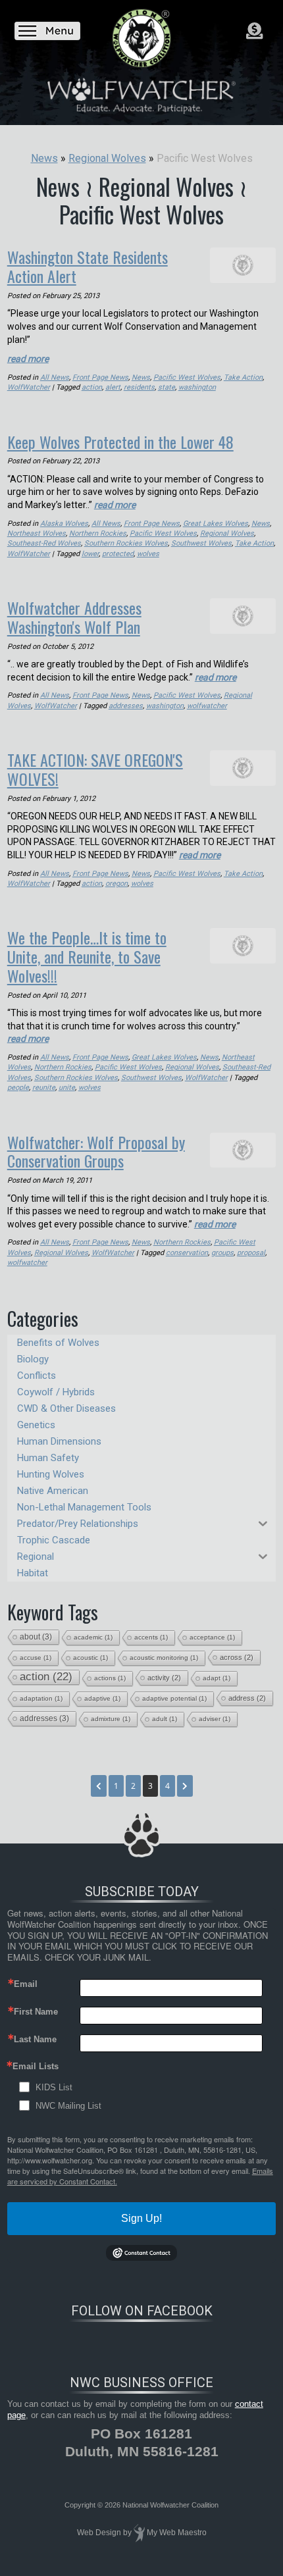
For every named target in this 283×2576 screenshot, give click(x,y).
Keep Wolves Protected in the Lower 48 (120, 442)
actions (110, 1678)
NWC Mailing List (68, 2106)
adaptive (102, 1698)
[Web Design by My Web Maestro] (139, 2533)
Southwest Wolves (201, 543)
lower (90, 554)
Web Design (99, 2533)
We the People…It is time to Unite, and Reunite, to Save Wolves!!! (87, 956)
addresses (126, 706)
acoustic (90, 1658)
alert (113, 387)
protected (118, 554)
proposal (251, 1253)
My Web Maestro (177, 2533)
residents (139, 387)
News (141, 377)
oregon (116, 884)
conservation (187, 1253)
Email (26, 1984)
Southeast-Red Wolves (44, 543)
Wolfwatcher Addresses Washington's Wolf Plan (74, 617)
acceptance (212, 1637)
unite (67, 1088)
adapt (217, 1678)
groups (222, 1253)
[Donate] (254, 31)
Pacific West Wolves (187, 377)
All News (55, 377)
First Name (36, 2012)
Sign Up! (141, 2218)
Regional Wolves (227, 533)
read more (28, 359)
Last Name (35, 2039)
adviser (215, 1719)
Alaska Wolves (64, 524)
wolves (148, 554)
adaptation (41, 1698)
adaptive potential (174, 1698)
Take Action (243, 377)
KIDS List (54, 2087)
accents (151, 1637)
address (247, 1698)
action (92, 387)
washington (197, 387)
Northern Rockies (98, 533)
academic (93, 1637)
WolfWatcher (29, 387)
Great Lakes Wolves (216, 524)
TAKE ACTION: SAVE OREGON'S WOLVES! (95, 769)
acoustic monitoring (164, 1658)
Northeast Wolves (37, 533)
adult (165, 1719)
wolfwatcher (207, 706)
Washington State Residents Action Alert (88, 266)
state (167, 387)
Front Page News (100, 377)
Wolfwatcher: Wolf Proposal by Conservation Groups (96, 1151)
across (237, 1657)
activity (164, 1678)
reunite (44, 1088)
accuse (36, 1658)
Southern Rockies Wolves (126, 543)
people (18, 1088)
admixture (111, 1719)
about (36, 1637)
